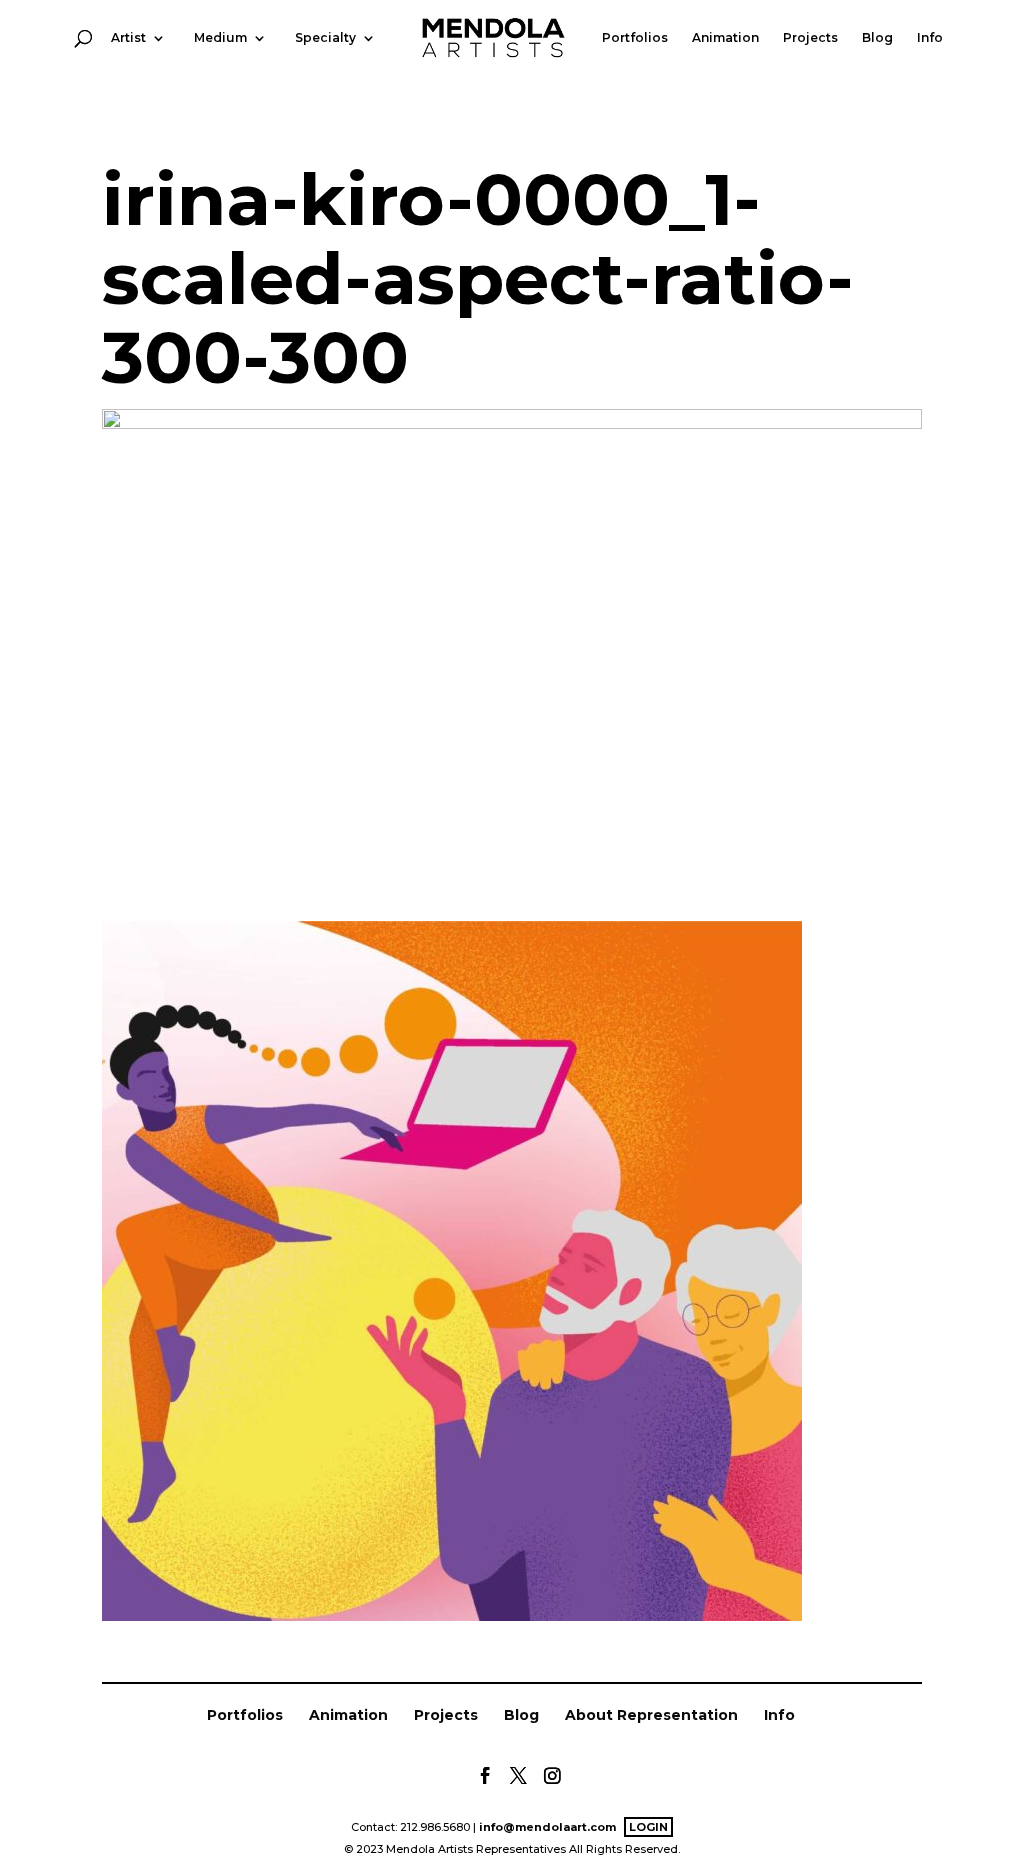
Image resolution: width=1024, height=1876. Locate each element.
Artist (128, 38)
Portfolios (635, 38)
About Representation (651, 1715)
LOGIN (648, 1827)
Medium (220, 38)
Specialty (325, 38)
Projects (810, 38)
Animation (725, 38)
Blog (877, 38)
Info (930, 38)
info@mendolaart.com (547, 1827)
